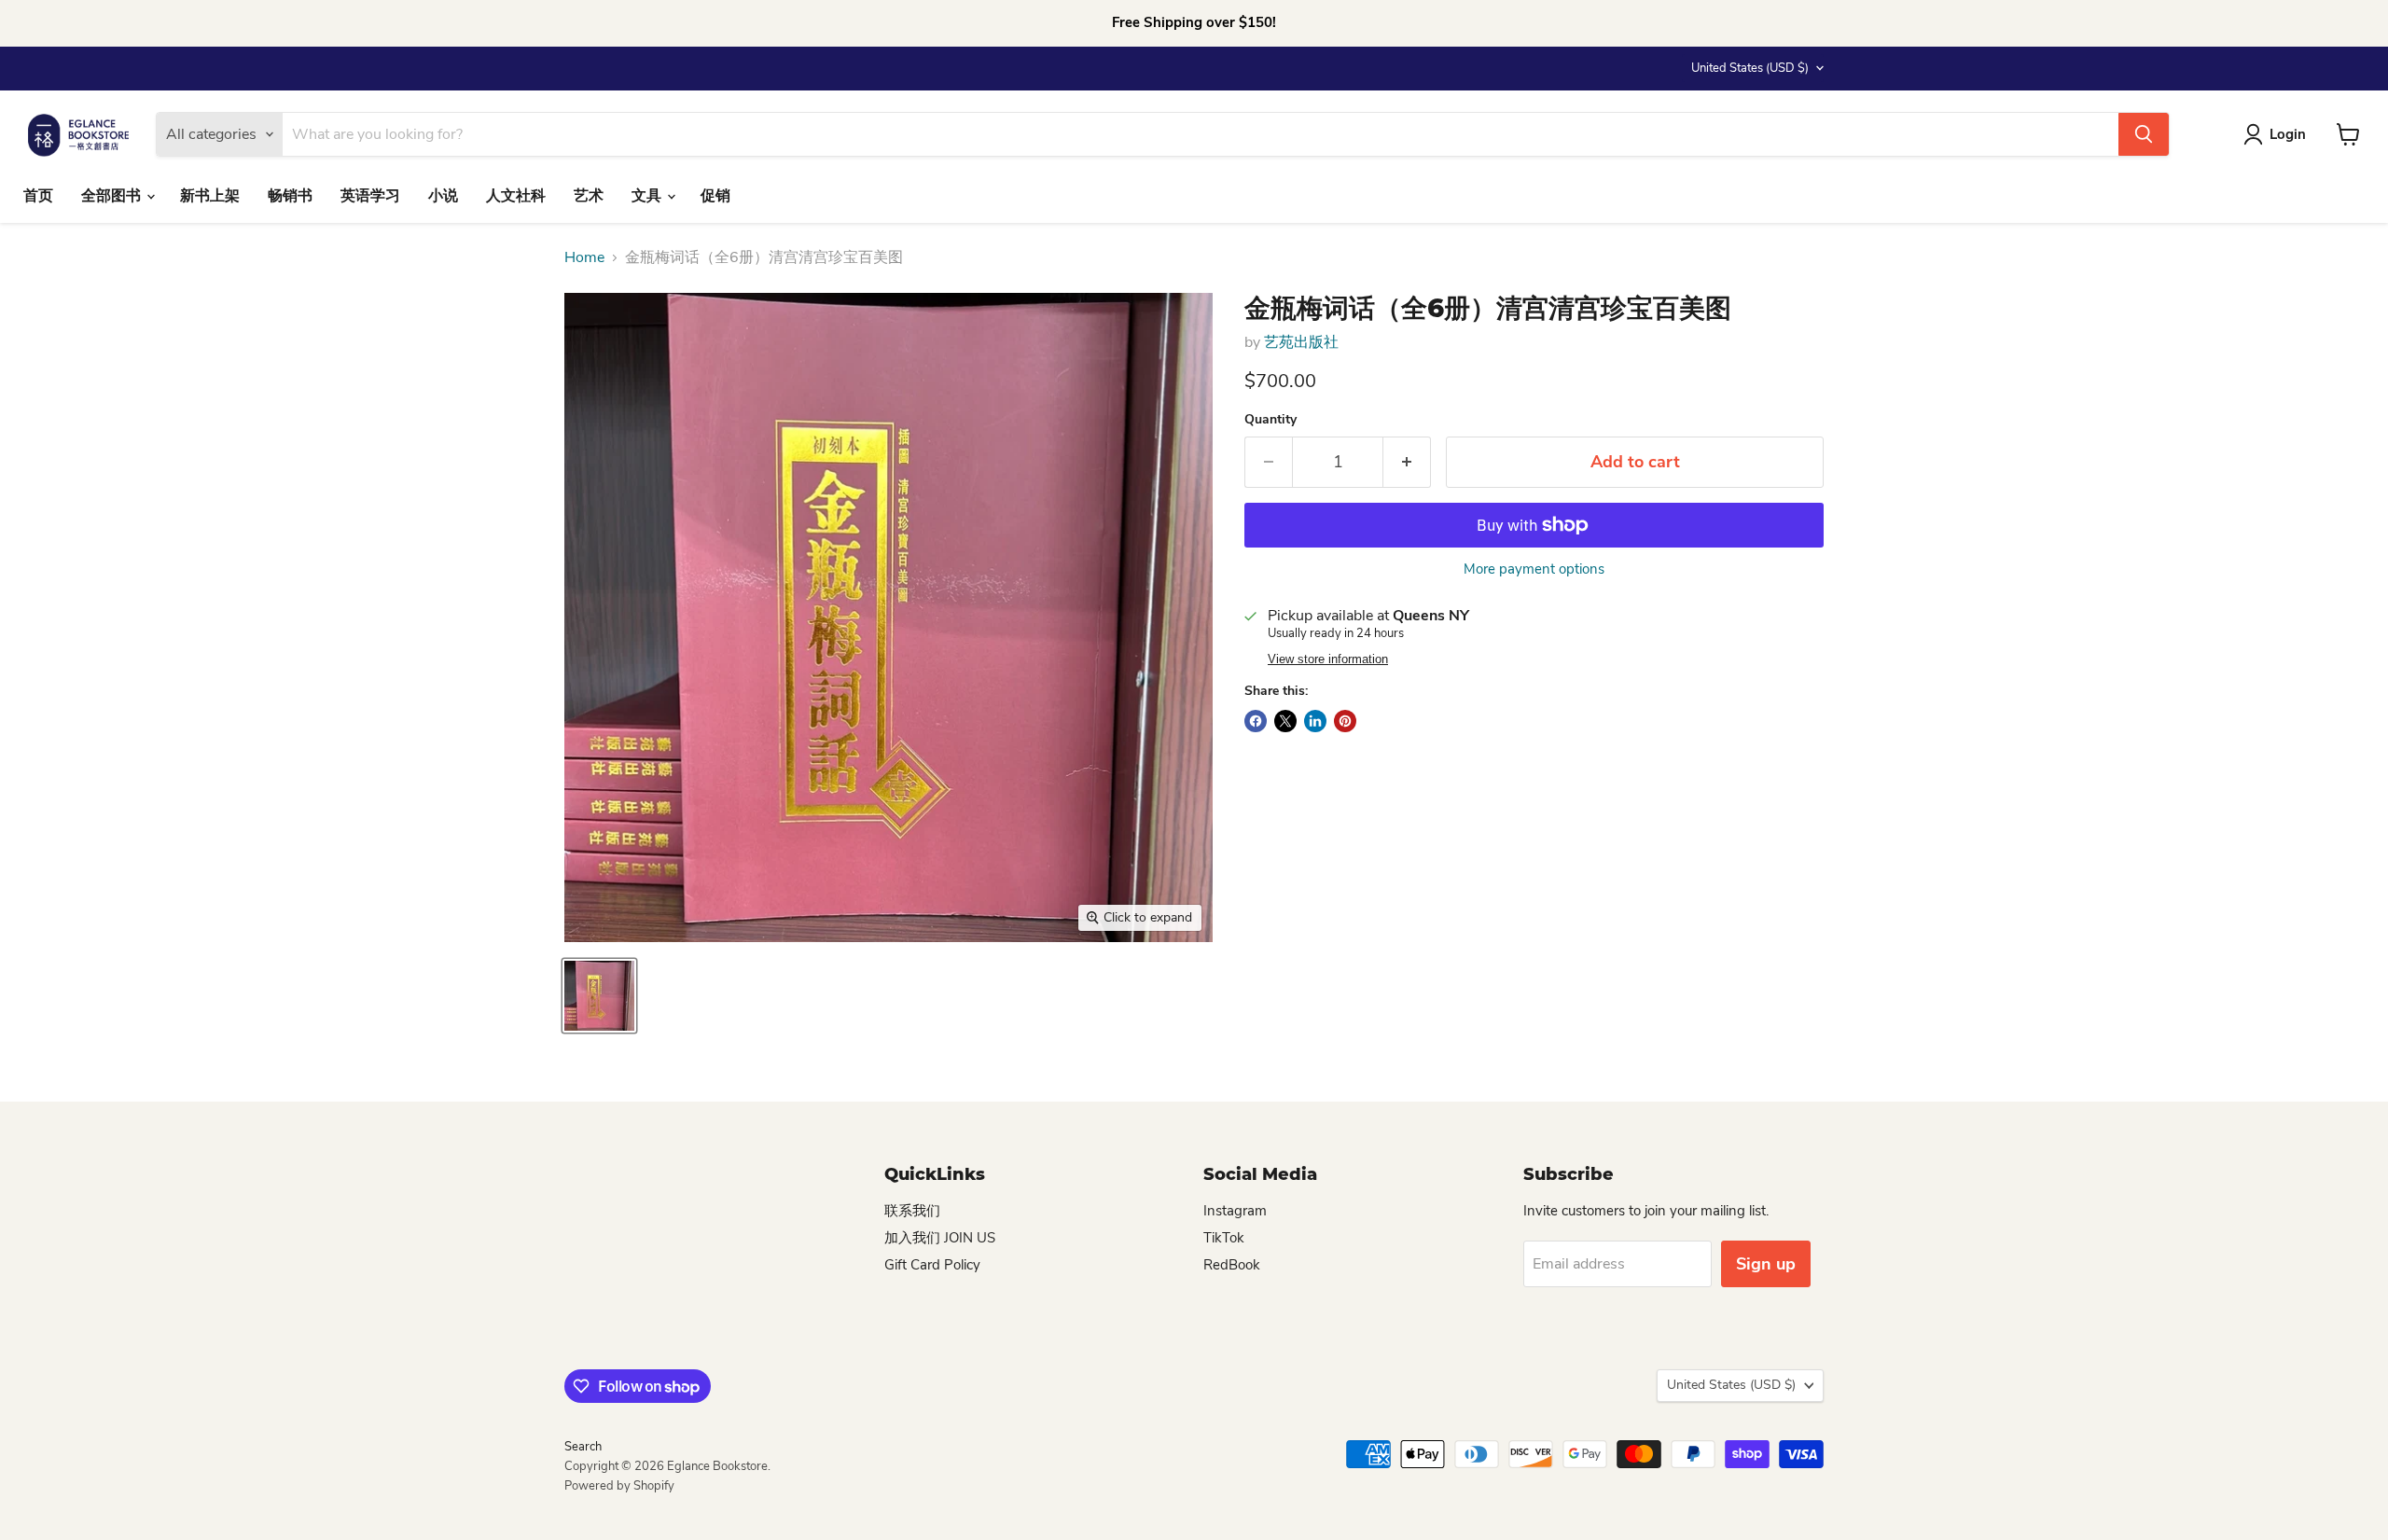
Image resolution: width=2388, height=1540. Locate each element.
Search (583, 1447)
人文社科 (516, 196)
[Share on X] (1285, 721)
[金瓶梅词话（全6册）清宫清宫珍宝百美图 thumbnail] (599, 996)
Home (584, 257)
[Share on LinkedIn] (1315, 721)
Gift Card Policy (932, 1265)
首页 (38, 196)
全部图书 (113, 196)
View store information (1328, 659)
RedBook (1232, 1265)
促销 (715, 196)
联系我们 (912, 1211)
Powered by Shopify (619, 1486)
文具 (648, 196)
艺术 (589, 196)
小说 (443, 196)
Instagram (1235, 1211)
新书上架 (210, 196)
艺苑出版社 (1301, 342)
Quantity (1270, 420)
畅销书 (290, 196)
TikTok (1224, 1238)
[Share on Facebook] (1256, 721)
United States (1750, 68)
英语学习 (370, 196)
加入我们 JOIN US (940, 1238)
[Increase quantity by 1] (1407, 462)
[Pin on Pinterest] (1345, 721)
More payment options (1534, 569)
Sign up (1766, 1264)
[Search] (2144, 134)
